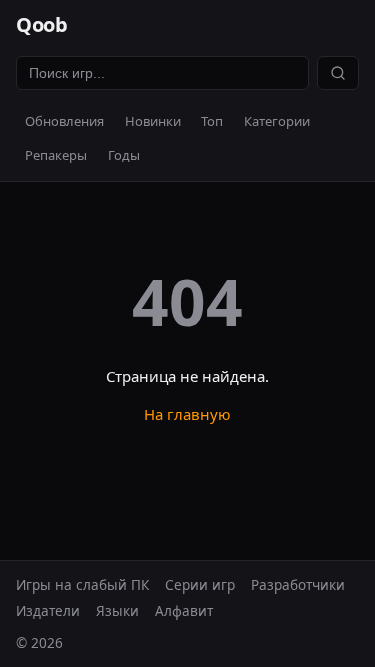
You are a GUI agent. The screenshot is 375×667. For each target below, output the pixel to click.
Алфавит (184, 610)
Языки (117, 610)
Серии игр (200, 584)
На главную (187, 414)
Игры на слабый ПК (82, 584)
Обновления (64, 121)
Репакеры (56, 155)
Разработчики (298, 584)
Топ (212, 121)
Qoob (41, 24)
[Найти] (338, 73)
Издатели (48, 610)
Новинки (153, 121)
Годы (124, 155)
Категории (277, 121)
